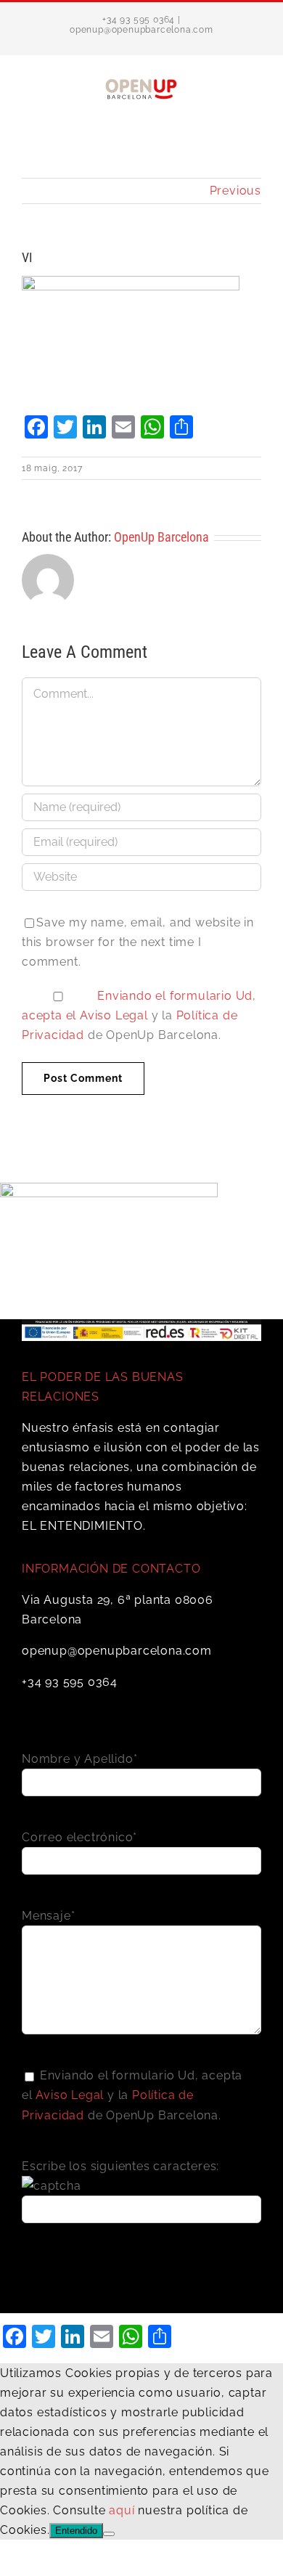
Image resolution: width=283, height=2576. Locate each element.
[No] (109, 2534)
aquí (122, 2510)
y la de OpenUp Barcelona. (139, 1015)
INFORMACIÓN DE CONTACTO (111, 1569)
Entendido (76, 2531)
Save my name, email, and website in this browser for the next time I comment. (138, 942)
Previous (235, 191)
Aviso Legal (114, 1015)
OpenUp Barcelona (161, 537)
